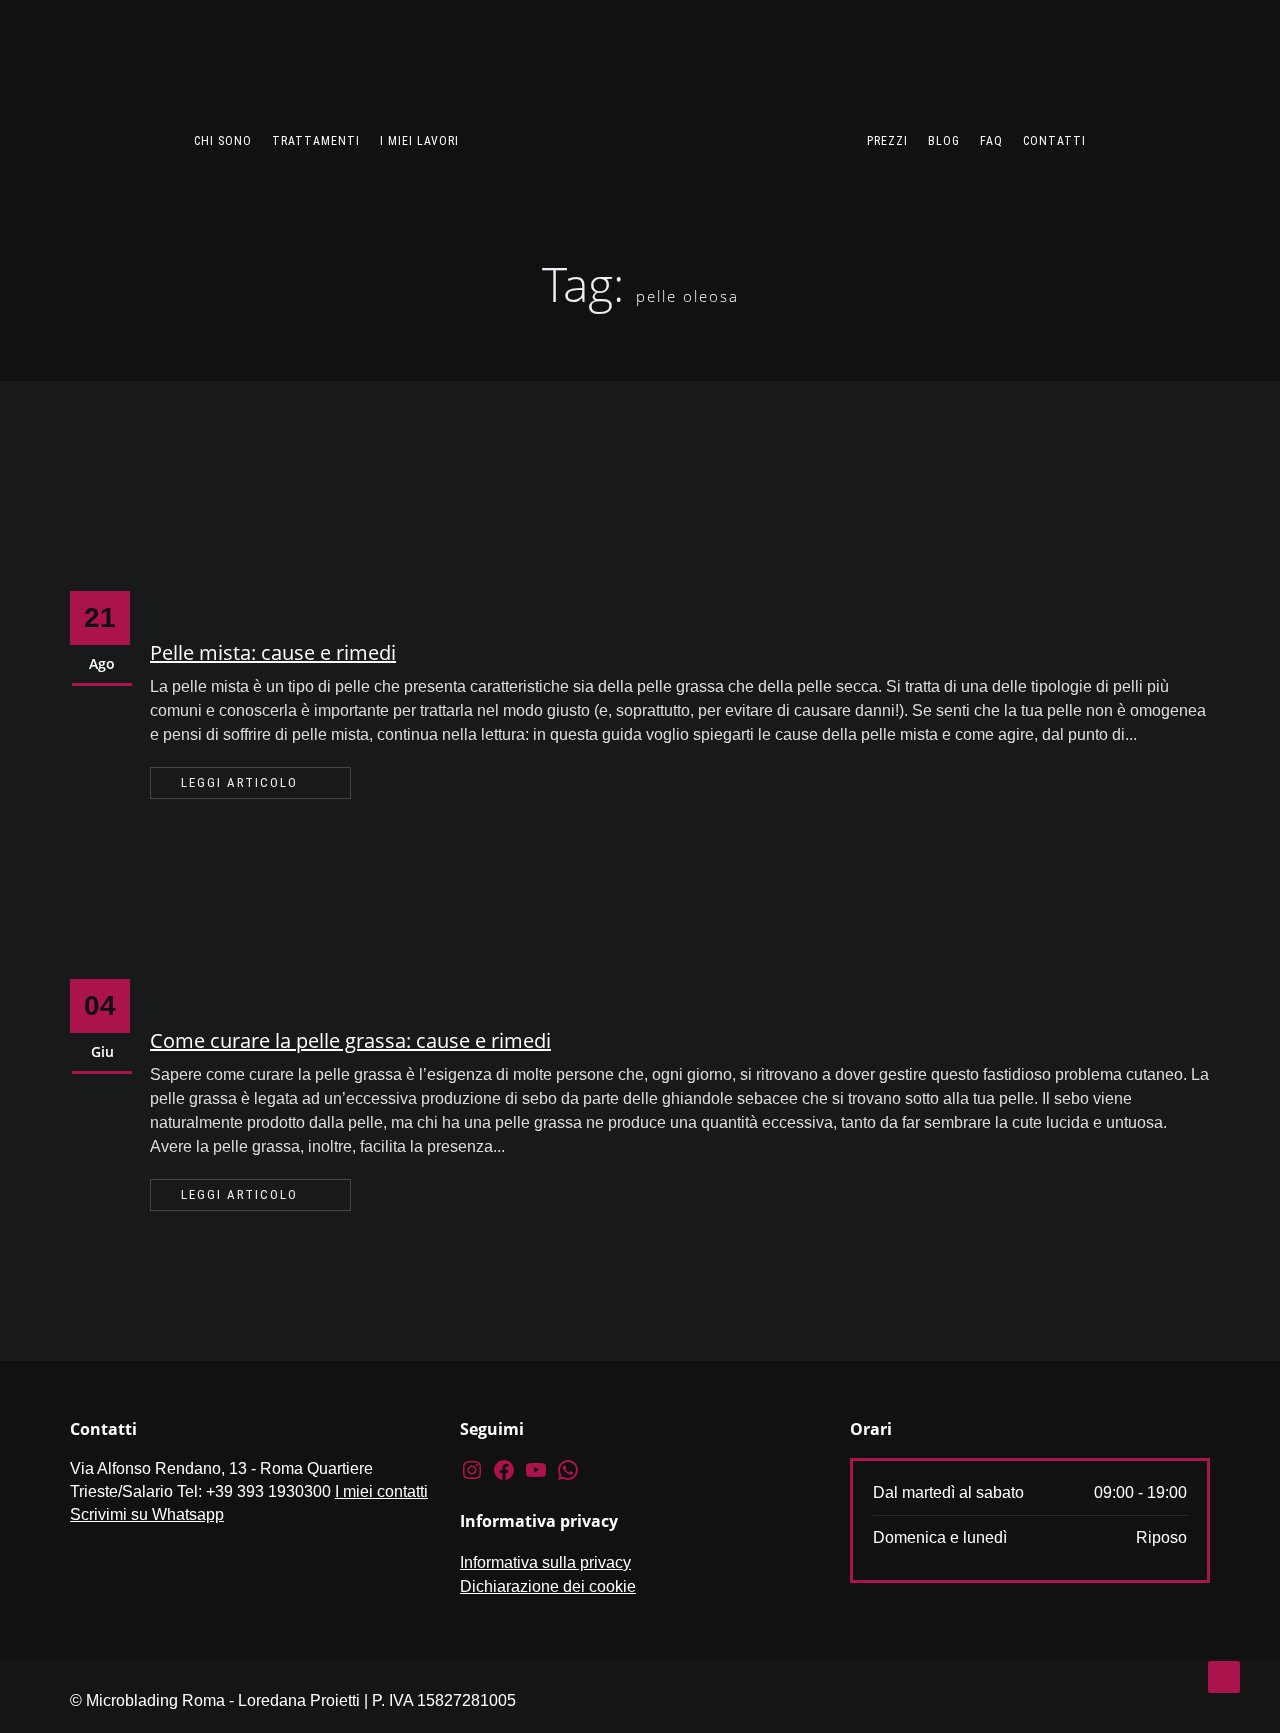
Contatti (1054, 141)
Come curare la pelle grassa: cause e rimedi (350, 1040)
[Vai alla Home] (663, 117)
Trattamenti (316, 141)
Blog (944, 141)
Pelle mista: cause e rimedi (273, 652)
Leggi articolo (239, 782)
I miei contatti (381, 1491)
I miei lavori (419, 141)
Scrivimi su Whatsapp (147, 1514)
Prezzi (887, 141)
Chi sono (223, 141)
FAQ (991, 141)
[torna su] (1224, 1677)
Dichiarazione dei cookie (548, 1586)
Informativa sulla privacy (545, 1562)
